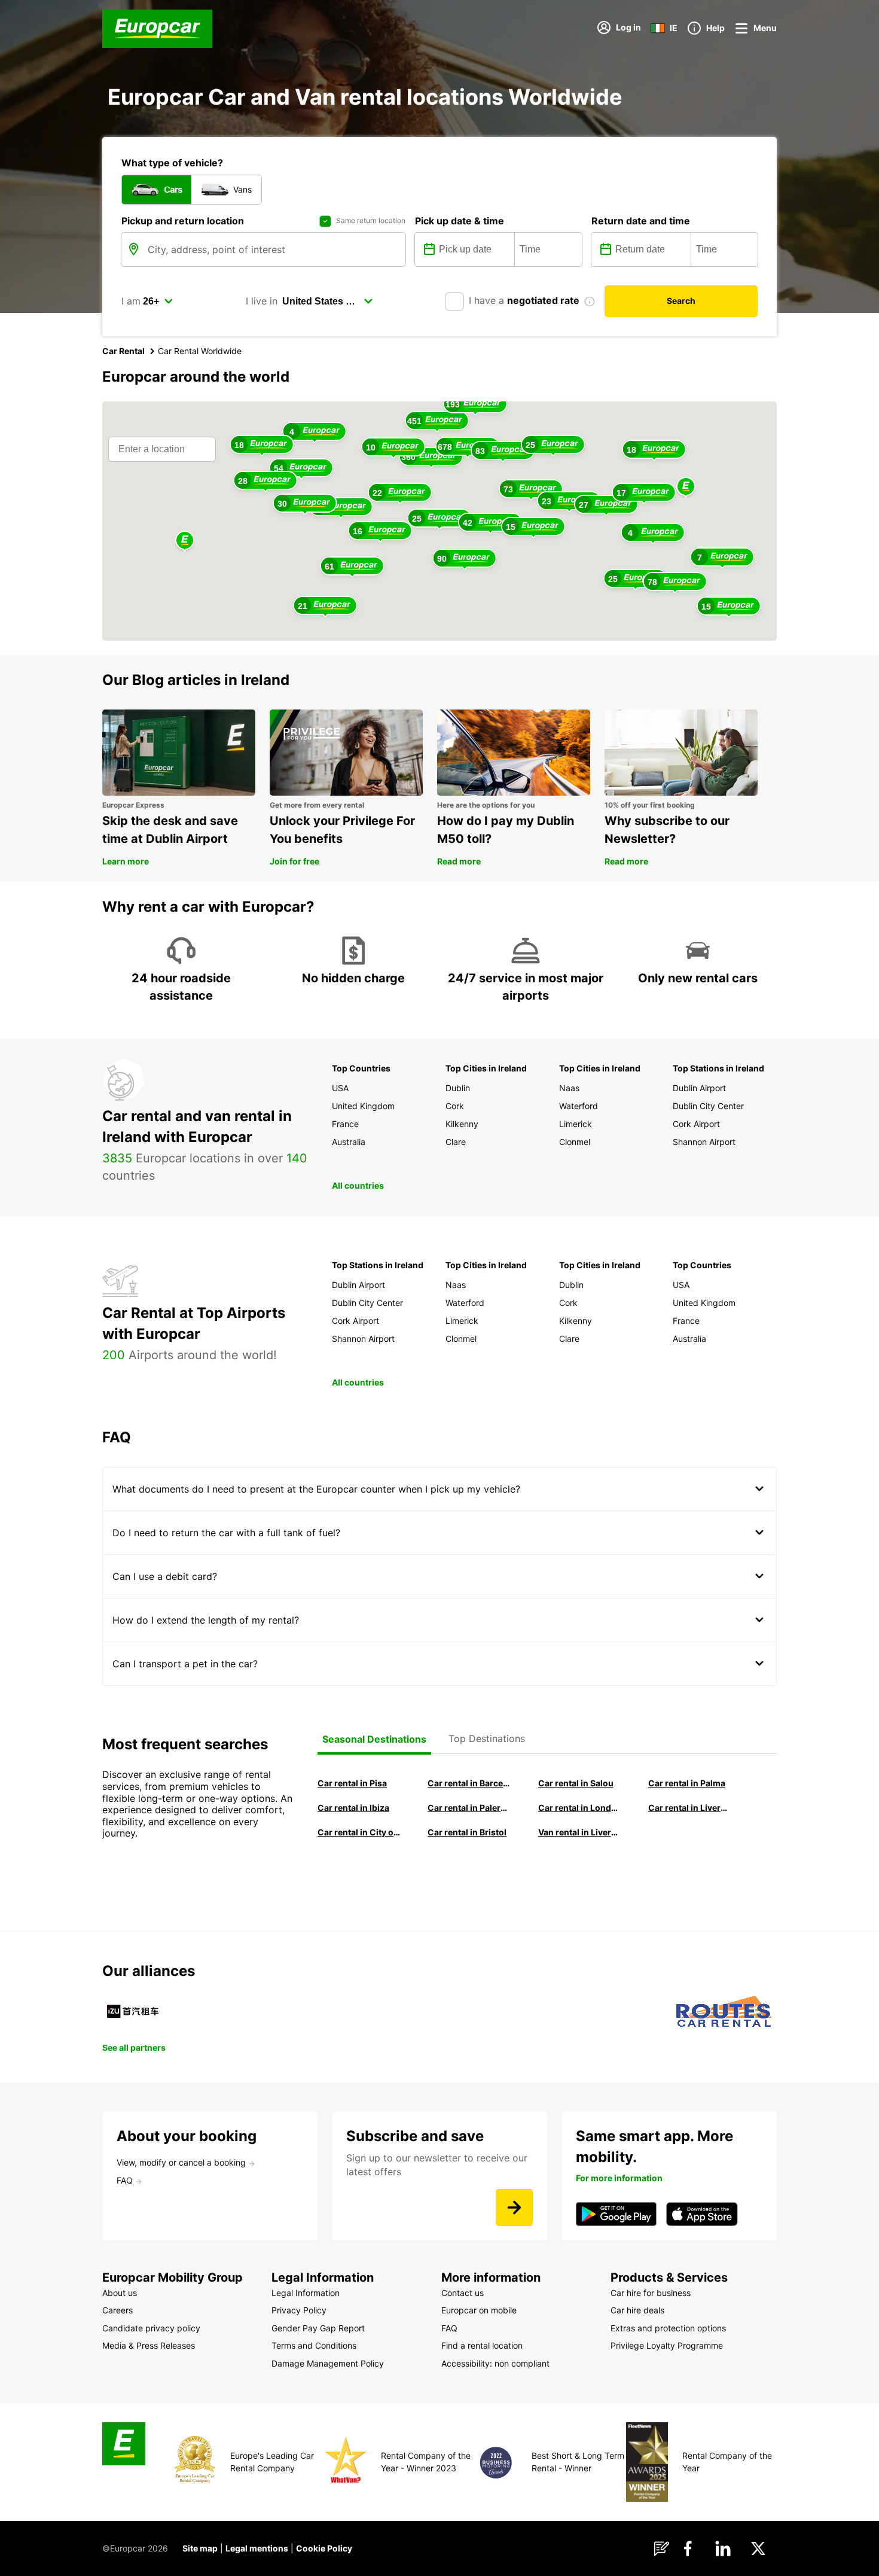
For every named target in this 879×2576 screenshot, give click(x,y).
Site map (200, 2548)
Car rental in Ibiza (353, 1808)
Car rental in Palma (687, 1783)
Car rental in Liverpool (689, 1808)
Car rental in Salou (576, 1783)
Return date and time (641, 221)
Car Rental (123, 351)
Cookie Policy (324, 2548)
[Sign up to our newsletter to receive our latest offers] (514, 2207)
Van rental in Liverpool (579, 1832)
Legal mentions (257, 2548)
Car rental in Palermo (469, 1808)
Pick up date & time (460, 221)
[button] (686, 487)
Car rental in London (579, 1808)
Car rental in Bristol (467, 1832)
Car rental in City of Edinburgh (359, 1832)
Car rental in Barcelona (469, 1783)
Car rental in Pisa (352, 1783)
